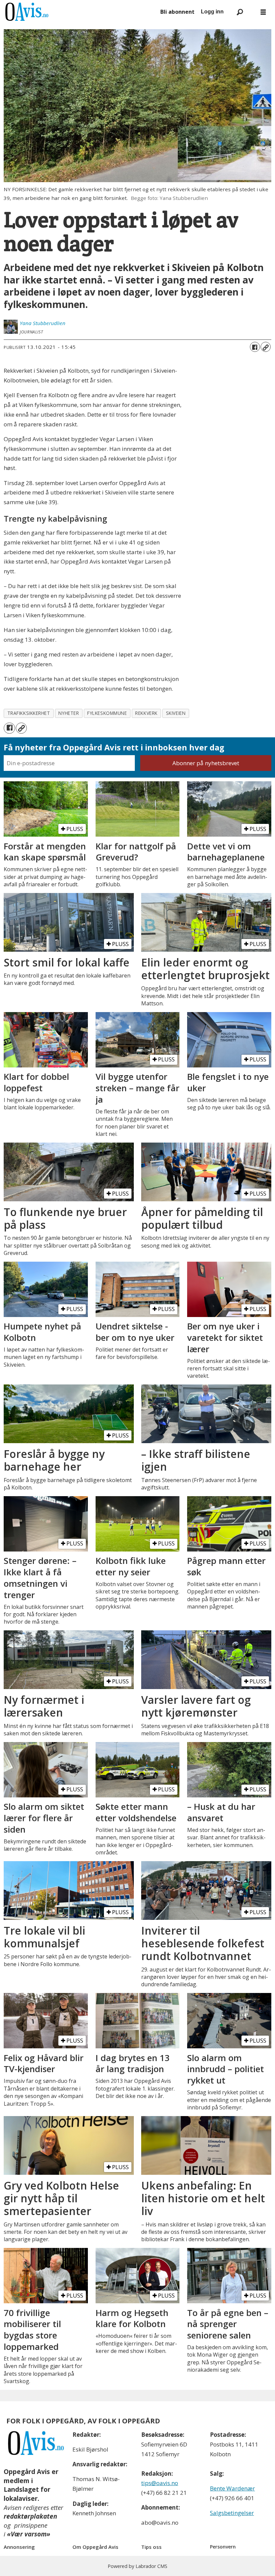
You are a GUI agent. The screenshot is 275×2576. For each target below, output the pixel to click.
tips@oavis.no (160, 2483)
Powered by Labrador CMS (137, 2566)
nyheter (69, 713)
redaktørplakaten (30, 2516)
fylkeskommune (107, 713)
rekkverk (146, 713)
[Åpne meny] (263, 12)
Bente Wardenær (232, 2488)
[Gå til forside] (79, 12)
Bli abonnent (177, 12)
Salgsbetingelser (232, 2513)
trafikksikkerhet (29, 713)
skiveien (176, 713)
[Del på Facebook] (255, 347)
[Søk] (240, 12)
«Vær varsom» (29, 2534)
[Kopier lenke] (266, 347)
